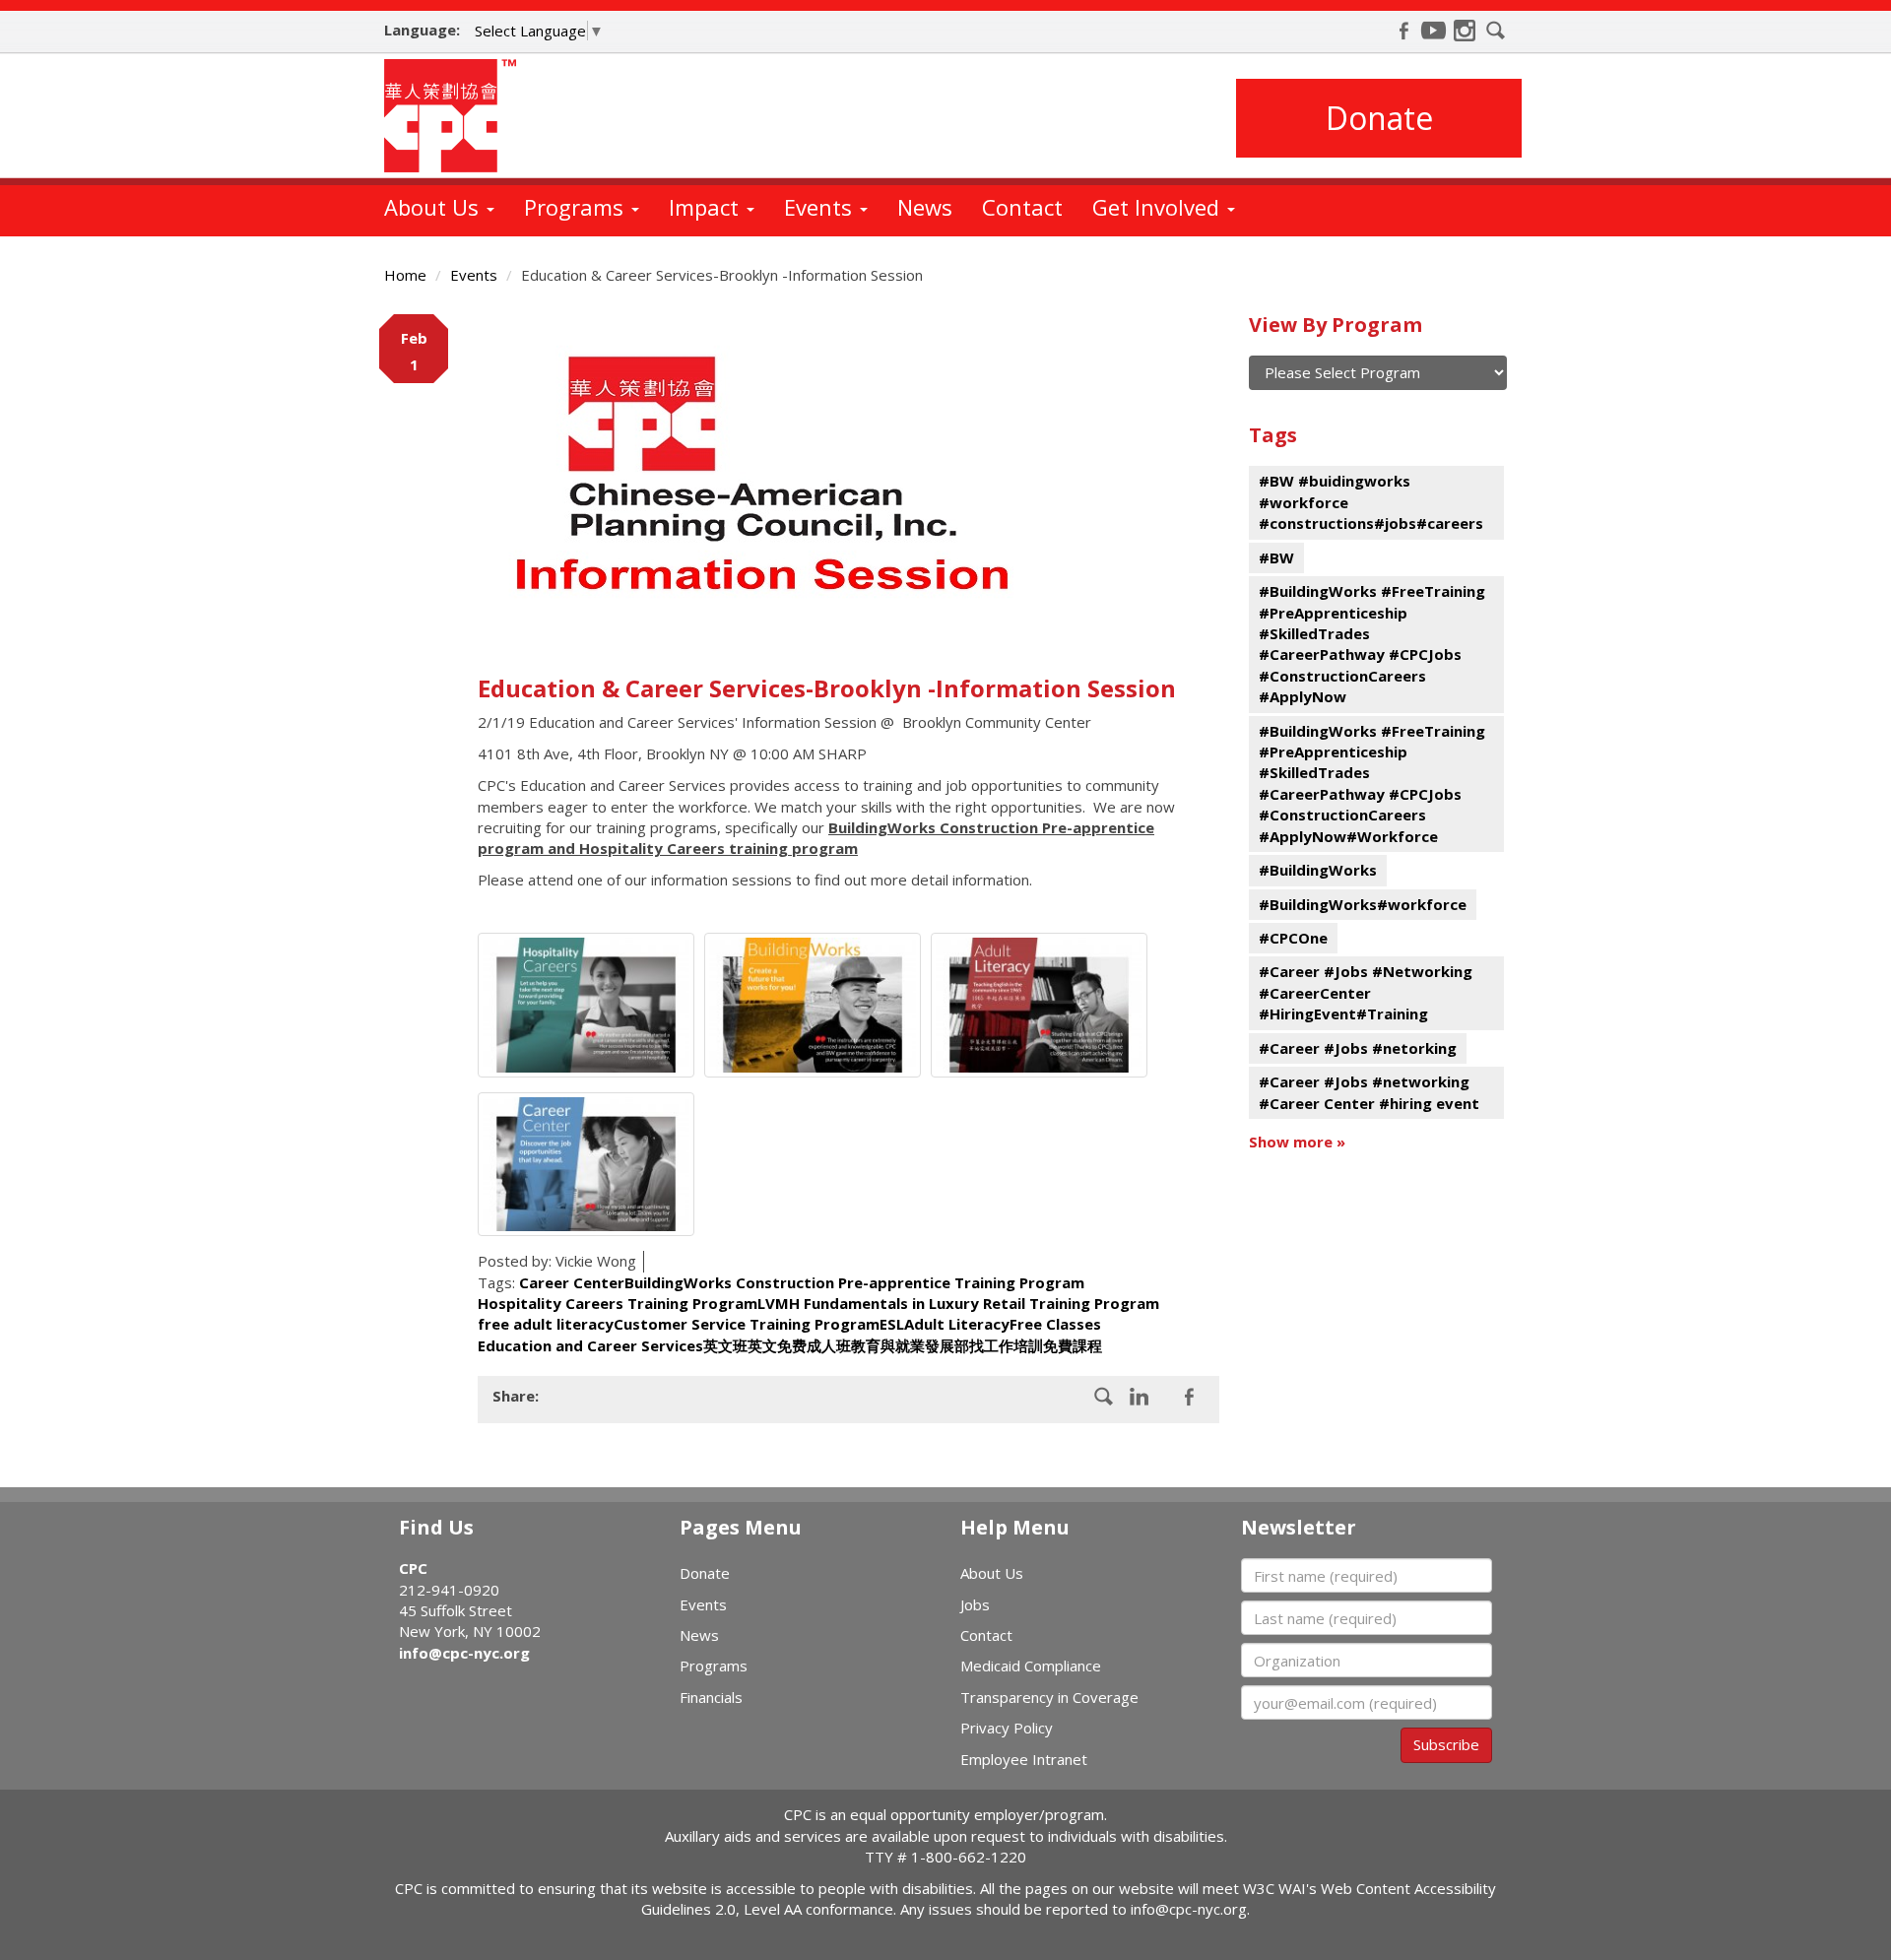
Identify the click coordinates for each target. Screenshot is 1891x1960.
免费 (792, 1345)
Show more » (1297, 1142)
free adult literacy (546, 1324)
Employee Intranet (1024, 1759)
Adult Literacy (957, 1324)
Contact (1022, 207)
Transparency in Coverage (1049, 1697)
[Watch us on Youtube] (1434, 31)
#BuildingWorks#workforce (1363, 904)
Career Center (572, 1282)
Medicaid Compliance (1031, 1666)
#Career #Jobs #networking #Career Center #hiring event (1369, 1092)
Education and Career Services (590, 1345)
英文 (762, 1345)
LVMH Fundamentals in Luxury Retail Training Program (958, 1303)
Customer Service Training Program (747, 1324)
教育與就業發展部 (910, 1345)
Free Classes (1055, 1324)
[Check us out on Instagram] (1465, 31)
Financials (711, 1697)
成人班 (829, 1345)
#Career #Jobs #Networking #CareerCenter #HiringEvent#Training (1366, 992)
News (925, 207)
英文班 (725, 1345)
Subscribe (1446, 1744)
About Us (434, 207)
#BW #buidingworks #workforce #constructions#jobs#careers (1371, 502)
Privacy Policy (1007, 1728)
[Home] (457, 116)
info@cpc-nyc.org (464, 1653)
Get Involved (1159, 207)
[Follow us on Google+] (1140, 1397)
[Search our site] (1496, 31)
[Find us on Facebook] (1403, 31)
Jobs (975, 1604)
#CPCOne (1293, 938)
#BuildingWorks (1318, 870)
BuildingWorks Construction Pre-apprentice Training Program (854, 1282)
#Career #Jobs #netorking (1358, 1048)
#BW (1276, 557)
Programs (577, 207)
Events (821, 207)
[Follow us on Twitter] (1189, 1397)
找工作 (991, 1345)
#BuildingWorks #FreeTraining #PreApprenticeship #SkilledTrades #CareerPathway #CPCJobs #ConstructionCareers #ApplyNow (1372, 644)
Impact (707, 207)
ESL (892, 1324)
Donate (1379, 118)
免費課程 (1073, 1345)
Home (405, 275)
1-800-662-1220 (969, 1857)
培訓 (1028, 1345)
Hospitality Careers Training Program (618, 1303)
